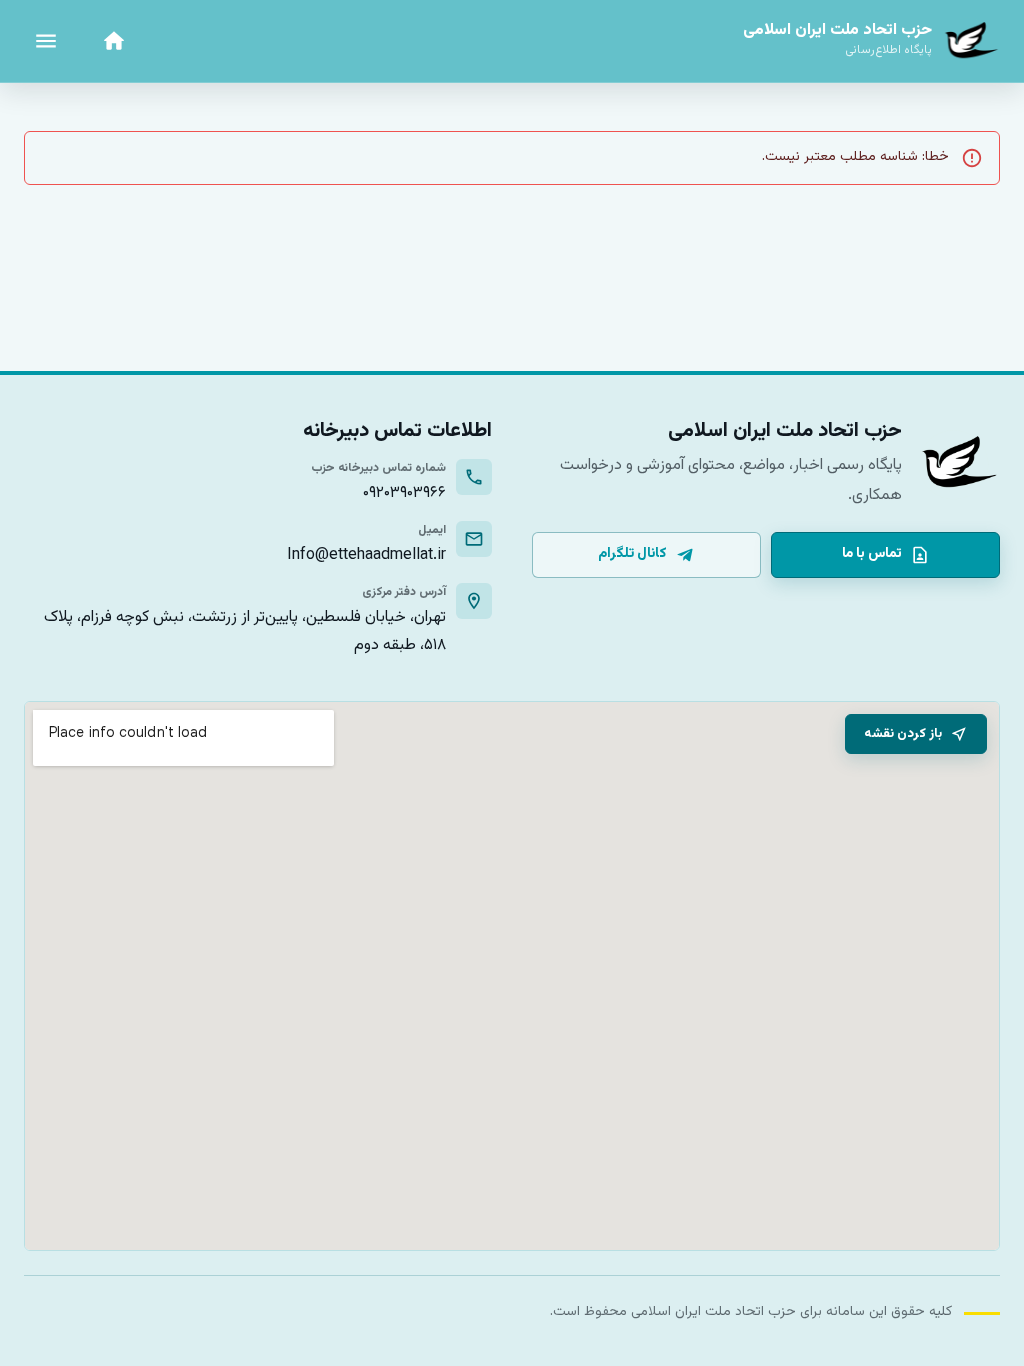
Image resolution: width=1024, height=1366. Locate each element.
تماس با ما (872, 554)
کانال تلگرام (632, 554)
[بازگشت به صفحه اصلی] (114, 41)
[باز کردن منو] (46, 41)
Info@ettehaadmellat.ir (366, 555)
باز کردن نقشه (903, 734)
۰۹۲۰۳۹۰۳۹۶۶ (404, 493)
